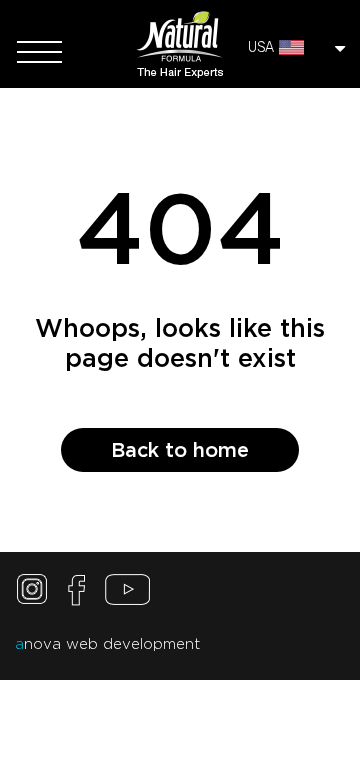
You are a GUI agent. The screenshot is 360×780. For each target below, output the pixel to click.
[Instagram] (35, 594)
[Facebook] (77, 594)
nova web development (107, 644)
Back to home (180, 450)
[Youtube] (127, 594)
